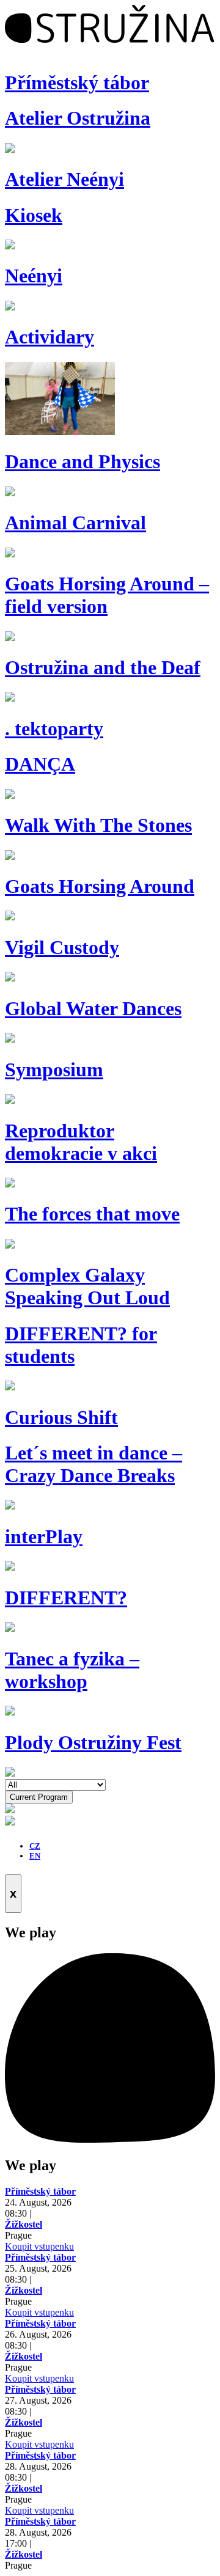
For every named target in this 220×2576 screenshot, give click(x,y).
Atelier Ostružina (78, 118)
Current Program (39, 1797)
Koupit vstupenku (39, 2246)
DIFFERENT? (66, 1598)
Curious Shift (61, 1417)
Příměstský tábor (77, 83)
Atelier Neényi (64, 179)
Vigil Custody (62, 947)
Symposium (54, 1070)
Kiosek (34, 215)
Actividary (50, 337)
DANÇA (40, 764)
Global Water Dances (93, 1008)
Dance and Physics (82, 461)
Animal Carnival (75, 523)
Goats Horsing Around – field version (107, 595)
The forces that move (92, 1214)
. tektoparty (54, 728)
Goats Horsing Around (100, 886)
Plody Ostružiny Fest (93, 1742)
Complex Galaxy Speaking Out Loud (87, 1286)
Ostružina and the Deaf (103, 667)
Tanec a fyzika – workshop (72, 1670)
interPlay (44, 1536)
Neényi (34, 276)
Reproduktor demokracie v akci (81, 1142)
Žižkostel (24, 2224)
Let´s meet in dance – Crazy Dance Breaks (94, 1464)
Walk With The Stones (98, 825)
